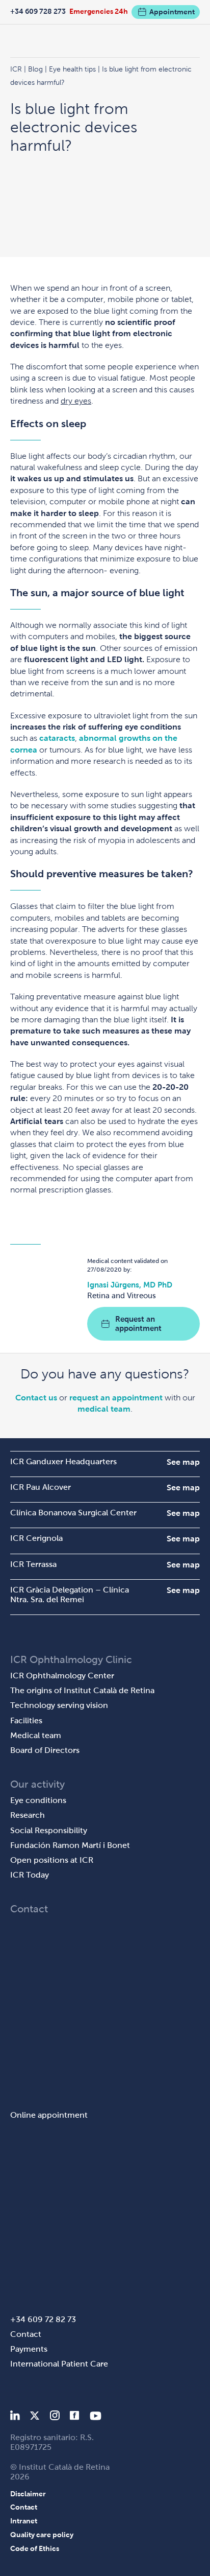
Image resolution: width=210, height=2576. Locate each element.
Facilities (26, 1720)
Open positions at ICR (52, 1860)
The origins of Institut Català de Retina (82, 1690)
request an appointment (116, 1398)
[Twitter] (35, 2417)
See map (183, 1462)
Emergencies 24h (99, 11)
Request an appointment (138, 1324)
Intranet (24, 2521)
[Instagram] (55, 2417)
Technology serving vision (59, 1705)
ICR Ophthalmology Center (62, 1676)
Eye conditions (38, 1800)
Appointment (172, 12)
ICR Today (30, 1875)
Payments (29, 2349)
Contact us (36, 1398)
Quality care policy (42, 2535)
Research (28, 1815)
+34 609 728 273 (38, 11)
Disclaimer (28, 2494)
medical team (104, 1409)
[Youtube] (96, 2417)
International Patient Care (59, 2364)
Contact (26, 2334)
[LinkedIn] (15, 2417)
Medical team (36, 1735)
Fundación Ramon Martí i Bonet (70, 1845)
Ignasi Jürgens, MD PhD (130, 1285)
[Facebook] (75, 2417)
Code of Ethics (35, 2548)
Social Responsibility (49, 1830)
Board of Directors (45, 1750)
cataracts (57, 738)
